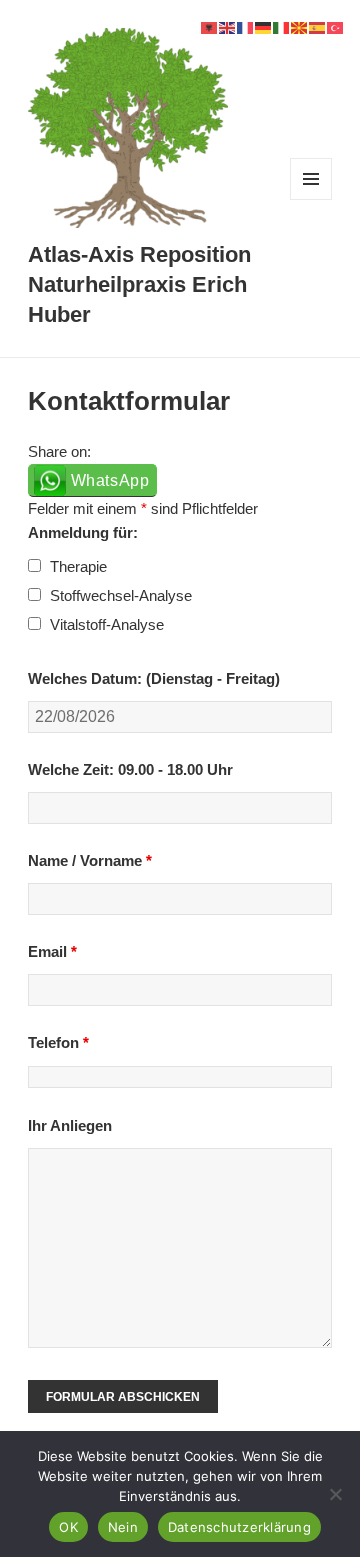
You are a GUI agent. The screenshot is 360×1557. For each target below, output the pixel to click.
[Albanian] (210, 26)
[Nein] (335, 1494)
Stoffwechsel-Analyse (121, 595)
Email (52, 951)
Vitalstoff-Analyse (107, 624)
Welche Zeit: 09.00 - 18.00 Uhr (130, 769)
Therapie (78, 566)
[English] (228, 26)
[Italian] (282, 26)
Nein (123, 1527)
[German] (264, 26)
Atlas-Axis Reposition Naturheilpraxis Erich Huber (139, 284)
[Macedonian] (300, 26)
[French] (246, 26)
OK (68, 1527)
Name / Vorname (90, 860)
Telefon (58, 1042)
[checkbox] (34, 565)
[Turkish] (336, 26)
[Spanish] (318, 26)
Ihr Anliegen (70, 1125)
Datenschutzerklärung (239, 1527)
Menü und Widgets (311, 199)
